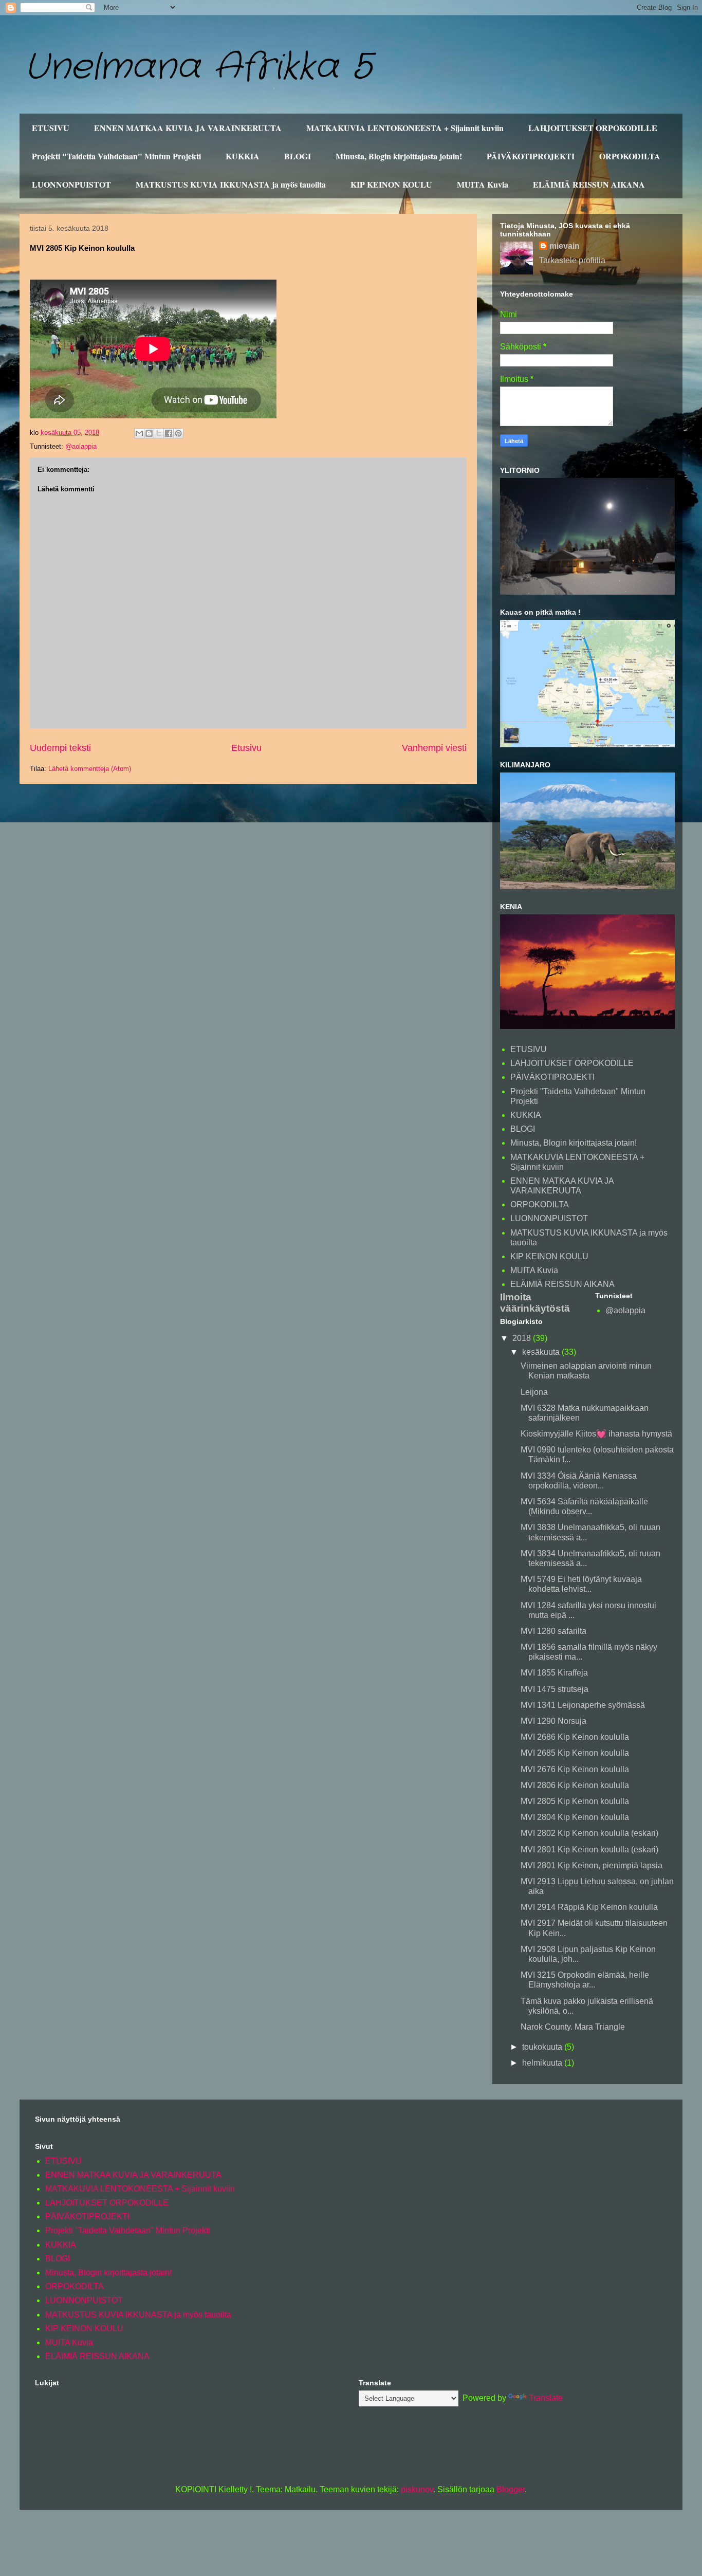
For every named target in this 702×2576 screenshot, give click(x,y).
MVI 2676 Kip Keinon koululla (575, 1769)
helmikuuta (543, 2063)
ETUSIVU (51, 128)
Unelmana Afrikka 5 (198, 68)
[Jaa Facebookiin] (169, 433)
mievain (565, 246)
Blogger (511, 2489)
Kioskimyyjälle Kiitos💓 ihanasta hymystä (596, 1434)
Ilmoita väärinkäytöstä (535, 1303)
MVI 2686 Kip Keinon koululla (575, 1737)
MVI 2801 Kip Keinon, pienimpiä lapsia (592, 1865)
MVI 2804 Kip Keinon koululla (575, 1817)
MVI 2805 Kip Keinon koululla (575, 1801)
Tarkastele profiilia (572, 260)
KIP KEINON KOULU (391, 184)
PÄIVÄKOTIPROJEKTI (531, 156)
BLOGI (298, 156)
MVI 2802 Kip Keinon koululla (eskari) (589, 1833)
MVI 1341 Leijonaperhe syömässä (583, 1705)
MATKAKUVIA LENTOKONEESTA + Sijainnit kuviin (405, 128)
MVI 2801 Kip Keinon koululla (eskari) (589, 1850)
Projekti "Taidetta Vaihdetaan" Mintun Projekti (116, 156)
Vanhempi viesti (434, 748)
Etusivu (246, 748)
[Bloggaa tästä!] (149, 433)
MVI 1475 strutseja (555, 1689)
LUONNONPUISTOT (71, 184)
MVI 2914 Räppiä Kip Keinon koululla (589, 1907)
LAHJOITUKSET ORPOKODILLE (593, 128)
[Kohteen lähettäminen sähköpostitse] (139, 433)
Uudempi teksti (60, 748)
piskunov (417, 2489)
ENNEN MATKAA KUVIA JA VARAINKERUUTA (188, 128)
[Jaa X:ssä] (159, 433)
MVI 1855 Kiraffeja (554, 1673)
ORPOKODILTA (630, 156)
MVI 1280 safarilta (553, 1631)
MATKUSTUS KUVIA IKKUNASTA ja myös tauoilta (231, 184)
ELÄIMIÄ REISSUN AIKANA (589, 184)
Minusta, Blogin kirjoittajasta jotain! (399, 156)
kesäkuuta (542, 1352)
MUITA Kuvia (483, 184)
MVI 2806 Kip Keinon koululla (575, 1785)
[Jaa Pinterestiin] (178, 433)
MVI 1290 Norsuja (553, 1721)
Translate (546, 2398)
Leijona (534, 1392)
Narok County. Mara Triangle (573, 2027)
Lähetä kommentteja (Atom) (90, 769)
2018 (523, 1338)
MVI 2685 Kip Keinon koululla (575, 1753)
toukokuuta (543, 2047)
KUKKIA (243, 156)
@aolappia (81, 446)
